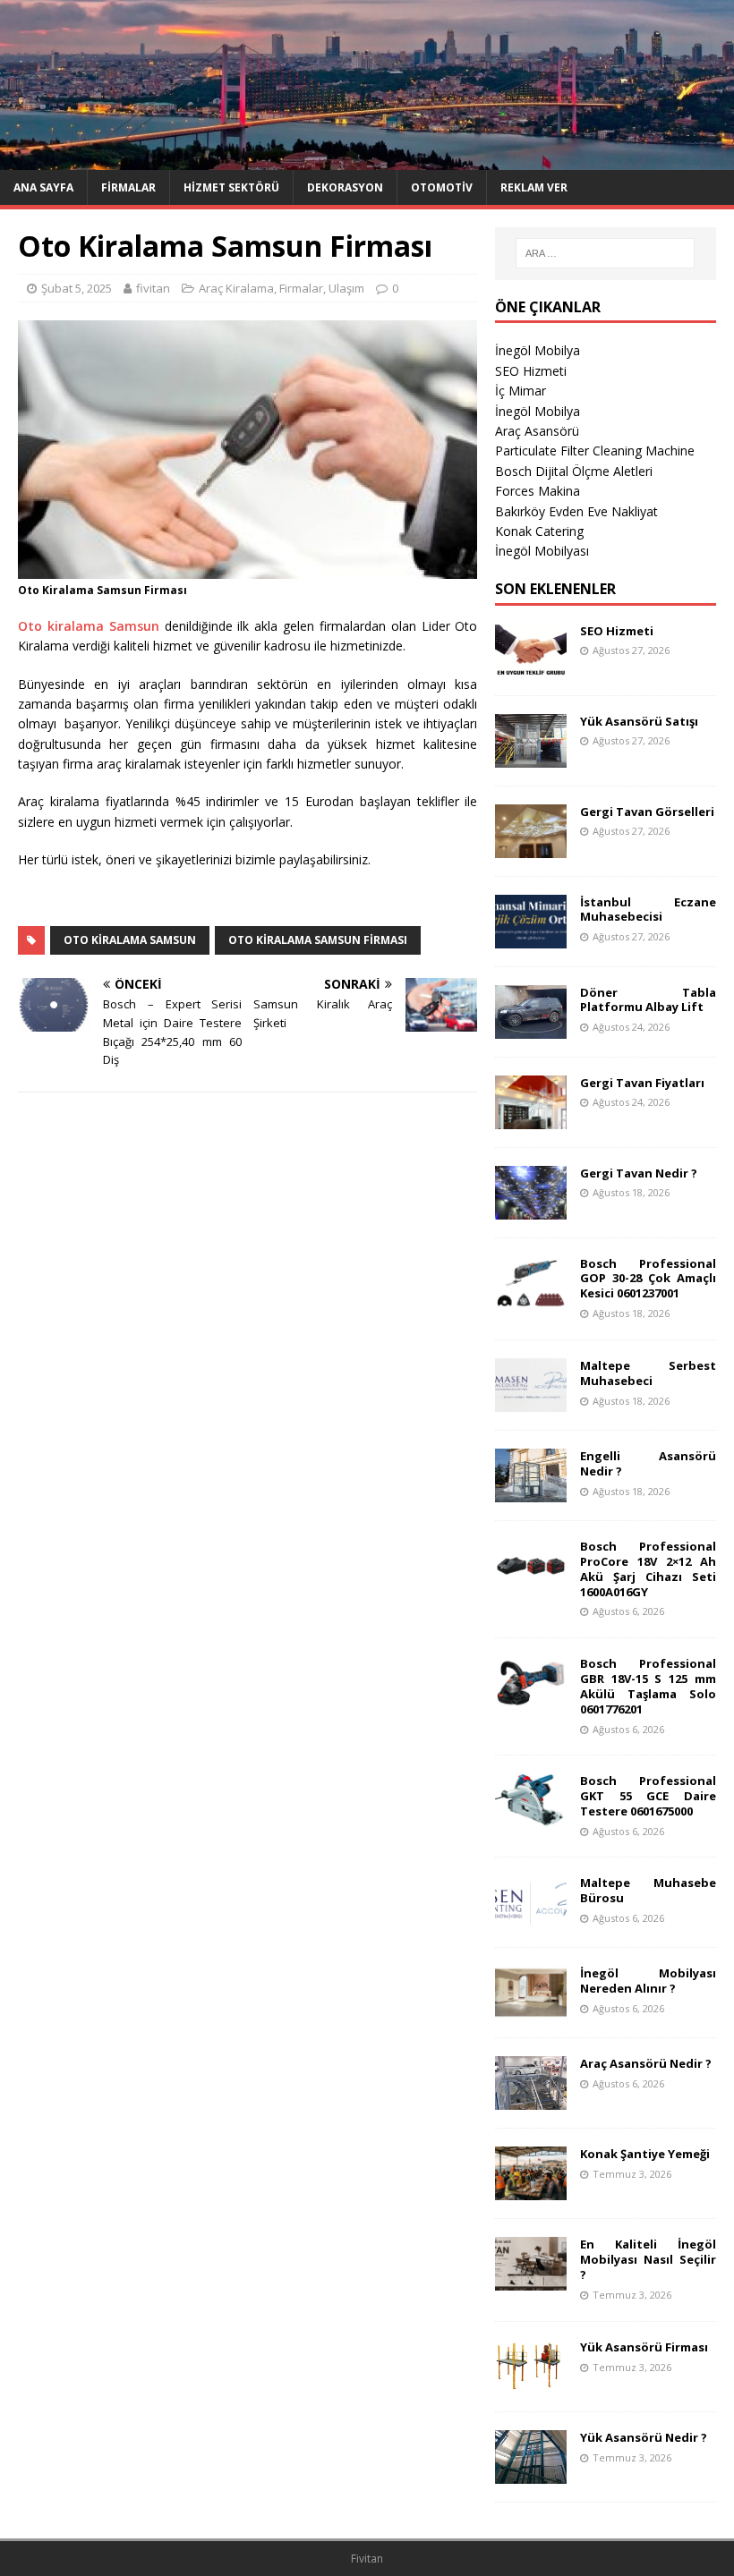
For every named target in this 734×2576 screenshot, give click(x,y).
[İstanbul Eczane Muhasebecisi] (531, 937)
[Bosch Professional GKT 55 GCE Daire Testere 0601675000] (531, 1817)
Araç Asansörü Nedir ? (646, 2063)
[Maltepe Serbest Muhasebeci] (531, 1401)
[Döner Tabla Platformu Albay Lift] (531, 1028)
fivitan (153, 288)
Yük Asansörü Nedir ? (644, 2437)
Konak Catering (539, 531)
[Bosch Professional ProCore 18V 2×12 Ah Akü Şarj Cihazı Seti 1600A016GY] (531, 1581)
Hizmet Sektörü (231, 187)
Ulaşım (346, 288)
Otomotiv (442, 187)
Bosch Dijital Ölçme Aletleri (574, 471)
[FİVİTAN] (367, 159)
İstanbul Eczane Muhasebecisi (648, 910)
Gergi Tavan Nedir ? (639, 1173)
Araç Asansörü (537, 431)
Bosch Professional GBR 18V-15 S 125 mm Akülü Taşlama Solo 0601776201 (648, 1686)
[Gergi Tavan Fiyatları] (531, 1118)
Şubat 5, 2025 (77, 288)
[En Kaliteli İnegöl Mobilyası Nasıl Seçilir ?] (531, 2280)
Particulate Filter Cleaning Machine (595, 451)
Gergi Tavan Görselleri (647, 812)
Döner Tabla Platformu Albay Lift (648, 1000)
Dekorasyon (345, 187)
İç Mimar (521, 391)
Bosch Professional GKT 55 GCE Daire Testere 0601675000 (648, 1796)
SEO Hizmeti (531, 371)
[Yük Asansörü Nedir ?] (531, 2473)
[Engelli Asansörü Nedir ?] (531, 1491)
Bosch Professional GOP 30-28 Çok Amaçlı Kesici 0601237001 (648, 1279)
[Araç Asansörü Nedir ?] (531, 2100)
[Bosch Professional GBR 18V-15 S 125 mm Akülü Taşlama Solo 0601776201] (531, 1700)
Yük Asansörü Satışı (639, 721)
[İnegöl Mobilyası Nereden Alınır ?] (531, 2009)
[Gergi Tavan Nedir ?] (531, 1208)
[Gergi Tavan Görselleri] (531, 847)
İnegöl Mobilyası (542, 551)
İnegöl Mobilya (538, 350)
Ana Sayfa (43, 187)
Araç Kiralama (236, 288)
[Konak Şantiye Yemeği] (531, 2190)
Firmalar (128, 187)
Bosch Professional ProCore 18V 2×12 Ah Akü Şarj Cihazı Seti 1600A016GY (648, 1569)
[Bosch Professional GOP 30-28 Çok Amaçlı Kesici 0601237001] (531, 1299)
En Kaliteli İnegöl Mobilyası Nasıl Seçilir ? (648, 2259)
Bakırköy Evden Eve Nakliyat (576, 511)
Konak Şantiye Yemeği (645, 2154)
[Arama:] (605, 253)
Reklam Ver (534, 187)
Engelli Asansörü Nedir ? (648, 1463)
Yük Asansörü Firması (644, 2347)
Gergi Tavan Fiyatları (642, 1083)
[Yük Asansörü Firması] (531, 2382)
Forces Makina (538, 491)
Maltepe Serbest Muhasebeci (648, 1373)
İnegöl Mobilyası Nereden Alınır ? (648, 1981)
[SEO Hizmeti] (531, 666)
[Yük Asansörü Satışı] (531, 757)
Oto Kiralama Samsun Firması (318, 940)
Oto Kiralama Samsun (130, 940)
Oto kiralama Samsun (89, 626)
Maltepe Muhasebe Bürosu (648, 1890)
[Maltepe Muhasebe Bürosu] (531, 1919)
